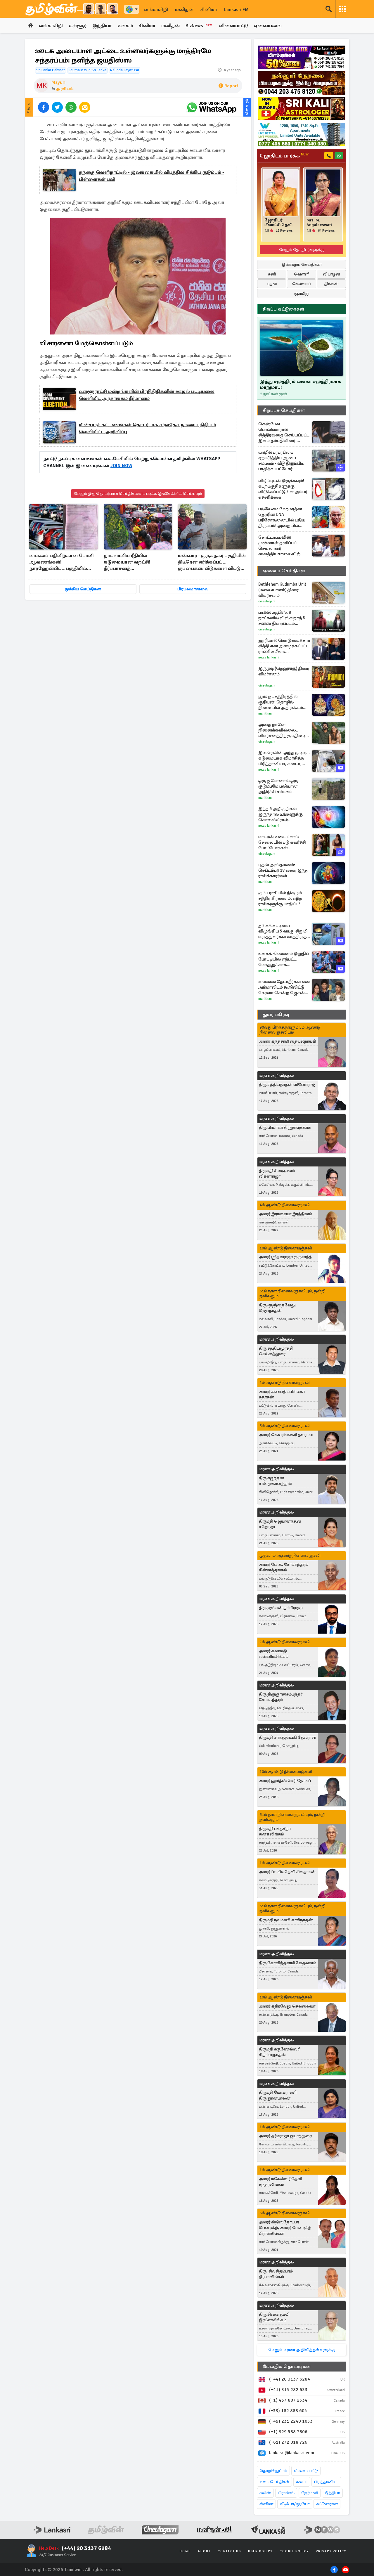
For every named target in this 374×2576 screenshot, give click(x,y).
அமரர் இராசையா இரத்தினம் (285, 1214)
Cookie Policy (294, 2551)
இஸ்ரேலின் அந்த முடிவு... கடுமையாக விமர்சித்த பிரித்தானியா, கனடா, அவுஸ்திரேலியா (284, 758)
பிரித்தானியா (326, 2482)
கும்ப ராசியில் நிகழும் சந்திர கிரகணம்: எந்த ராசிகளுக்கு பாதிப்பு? (280, 898)
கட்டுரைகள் (327, 2504)
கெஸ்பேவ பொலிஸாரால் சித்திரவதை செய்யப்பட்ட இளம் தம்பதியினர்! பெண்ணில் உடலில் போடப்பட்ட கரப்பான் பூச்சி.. (284, 432)
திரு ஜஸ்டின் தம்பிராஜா (281, 1608)
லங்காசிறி (156, 10)
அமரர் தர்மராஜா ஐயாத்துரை (285, 2136)
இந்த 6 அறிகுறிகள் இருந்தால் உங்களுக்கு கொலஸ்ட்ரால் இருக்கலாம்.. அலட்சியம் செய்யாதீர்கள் (283, 814)
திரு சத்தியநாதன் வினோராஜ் (287, 1085)
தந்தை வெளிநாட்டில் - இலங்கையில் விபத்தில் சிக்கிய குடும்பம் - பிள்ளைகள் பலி (151, 176)
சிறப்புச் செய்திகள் (284, 410)
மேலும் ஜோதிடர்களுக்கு (302, 250)
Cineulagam (267, 601)
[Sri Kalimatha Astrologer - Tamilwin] (302, 109)
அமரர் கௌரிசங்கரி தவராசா (286, 1435)
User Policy (260, 2551)
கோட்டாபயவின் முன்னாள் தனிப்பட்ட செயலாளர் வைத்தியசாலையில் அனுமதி (279, 546)
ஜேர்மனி (310, 2493)
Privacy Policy (331, 2551)
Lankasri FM (236, 10)
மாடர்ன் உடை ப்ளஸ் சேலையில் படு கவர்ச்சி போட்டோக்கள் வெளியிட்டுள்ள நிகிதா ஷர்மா (282, 842)
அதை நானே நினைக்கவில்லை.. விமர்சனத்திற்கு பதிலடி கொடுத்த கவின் (282, 730)
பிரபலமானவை (193, 589)
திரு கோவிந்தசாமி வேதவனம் (288, 1963)
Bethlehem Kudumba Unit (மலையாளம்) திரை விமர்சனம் (282, 590)
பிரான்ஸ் (286, 2493)
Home (185, 2551)
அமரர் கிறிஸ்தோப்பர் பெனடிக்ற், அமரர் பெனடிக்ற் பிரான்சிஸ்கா (285, 2228)
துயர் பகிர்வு (276, 1015)
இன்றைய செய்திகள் (302, 265)
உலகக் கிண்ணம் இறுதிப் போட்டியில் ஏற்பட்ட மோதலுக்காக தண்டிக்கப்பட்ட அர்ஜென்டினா (284, 959)
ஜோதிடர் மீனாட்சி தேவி (278, 223)
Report (231, 86)
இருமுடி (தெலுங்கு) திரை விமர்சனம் (284, 671)
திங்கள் (331, 284)
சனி (272, 274)
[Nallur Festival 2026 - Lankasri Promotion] (302, 83)
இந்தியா (102, 26)
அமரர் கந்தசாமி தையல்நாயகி (288, 1041)
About (204, 2551)
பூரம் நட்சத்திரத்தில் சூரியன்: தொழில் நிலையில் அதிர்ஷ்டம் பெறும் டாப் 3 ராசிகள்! (281, 702)
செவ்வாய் (302, 284)
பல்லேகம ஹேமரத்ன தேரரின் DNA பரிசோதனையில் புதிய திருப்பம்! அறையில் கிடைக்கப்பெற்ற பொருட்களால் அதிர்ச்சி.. (283, 517)
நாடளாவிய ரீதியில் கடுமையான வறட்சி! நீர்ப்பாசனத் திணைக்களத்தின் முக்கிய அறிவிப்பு (133, 562)
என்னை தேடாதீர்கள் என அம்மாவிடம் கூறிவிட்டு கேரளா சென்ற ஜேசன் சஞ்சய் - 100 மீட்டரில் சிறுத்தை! (284, 987)
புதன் (272, 284)
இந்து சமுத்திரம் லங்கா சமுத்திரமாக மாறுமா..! (301, 384)
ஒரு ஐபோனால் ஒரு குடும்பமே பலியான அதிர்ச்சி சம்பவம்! (278, 786)
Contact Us (229, 2551)
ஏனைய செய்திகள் (284, 571)
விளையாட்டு (234, 26)
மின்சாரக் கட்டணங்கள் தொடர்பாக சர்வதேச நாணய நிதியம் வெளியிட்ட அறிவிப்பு (147, 428)
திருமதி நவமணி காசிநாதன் (286, 1920)
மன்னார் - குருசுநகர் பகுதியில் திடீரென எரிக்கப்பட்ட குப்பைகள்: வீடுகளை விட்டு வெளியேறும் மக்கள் (212, 562)
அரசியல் (65, 89)
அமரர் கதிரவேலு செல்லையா (287, 2006)
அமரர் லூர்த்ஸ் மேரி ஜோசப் (285, 1781)
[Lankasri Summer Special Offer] (302, 57)
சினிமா (209, 10)
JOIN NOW (121, 466)
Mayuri (58, 82)
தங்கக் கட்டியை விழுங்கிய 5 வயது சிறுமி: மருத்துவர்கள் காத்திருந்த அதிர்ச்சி (284, 931)
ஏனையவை (268, 26)
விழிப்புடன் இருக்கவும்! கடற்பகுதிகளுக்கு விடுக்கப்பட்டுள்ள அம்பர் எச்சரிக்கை (283, 489)
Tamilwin (73, 2570)
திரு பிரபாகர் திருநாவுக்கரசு (285, 1127)
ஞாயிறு (302, 293)
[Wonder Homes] (302, 134)
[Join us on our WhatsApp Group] (212, 107)
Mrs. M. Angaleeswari (319, 223)
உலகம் (125, 26)
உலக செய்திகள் (274, 2482)
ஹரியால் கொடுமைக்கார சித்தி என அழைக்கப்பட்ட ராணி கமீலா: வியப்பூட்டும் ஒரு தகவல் (284, 646)
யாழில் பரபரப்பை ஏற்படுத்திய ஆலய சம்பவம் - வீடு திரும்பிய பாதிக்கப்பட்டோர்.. (281, 461)
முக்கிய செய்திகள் (83, 589)
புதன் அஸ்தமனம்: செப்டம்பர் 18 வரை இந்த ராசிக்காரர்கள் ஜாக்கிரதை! (283, 870)
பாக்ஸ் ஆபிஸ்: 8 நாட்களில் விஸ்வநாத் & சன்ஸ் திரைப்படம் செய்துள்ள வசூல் (282, 618)
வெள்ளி (302, 274)
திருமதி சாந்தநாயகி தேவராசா (288, 1737)
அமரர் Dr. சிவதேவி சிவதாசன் (287, 1872)
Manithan (265, 714)
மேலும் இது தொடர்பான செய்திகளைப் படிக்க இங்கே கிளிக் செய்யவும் (138, 494)
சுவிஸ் (265, 2493)
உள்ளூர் (78, 26)
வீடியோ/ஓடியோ (295, 2504)
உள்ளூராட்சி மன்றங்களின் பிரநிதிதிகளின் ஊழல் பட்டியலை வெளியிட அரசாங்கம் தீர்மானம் (147, 395)
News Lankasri (269, 657)
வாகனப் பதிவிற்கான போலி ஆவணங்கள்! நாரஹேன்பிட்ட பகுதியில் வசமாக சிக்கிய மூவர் (61, 562)
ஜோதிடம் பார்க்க (284, 156)
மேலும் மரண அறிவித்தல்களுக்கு (302, 2350)
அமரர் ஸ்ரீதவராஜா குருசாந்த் (285, 1257)
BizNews (199, 26)
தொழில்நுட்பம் (273, 2471)
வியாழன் (331, 274)
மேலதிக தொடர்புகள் (287, 2367)
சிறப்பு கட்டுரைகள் (283, 309)
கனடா (302, 2482)
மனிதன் (184, 10)
